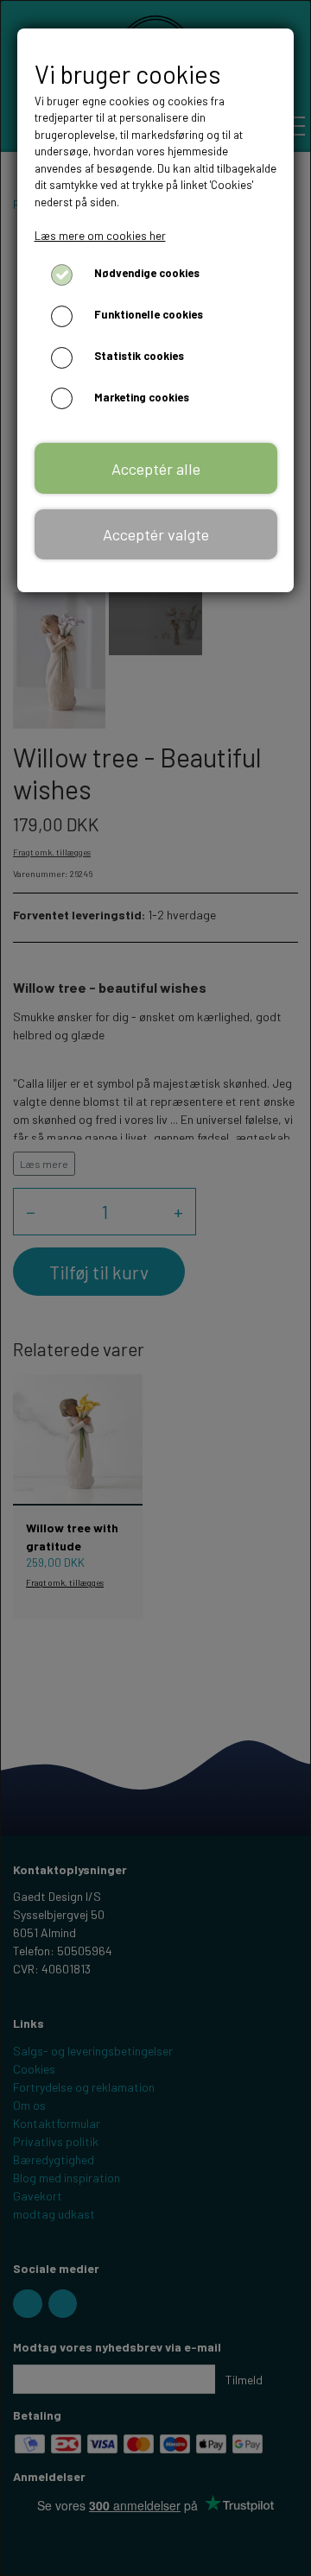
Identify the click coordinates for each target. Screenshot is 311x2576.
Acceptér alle (156, 469)
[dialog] (155, 1288)
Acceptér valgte (156, 534)
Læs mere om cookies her (100, 236)
